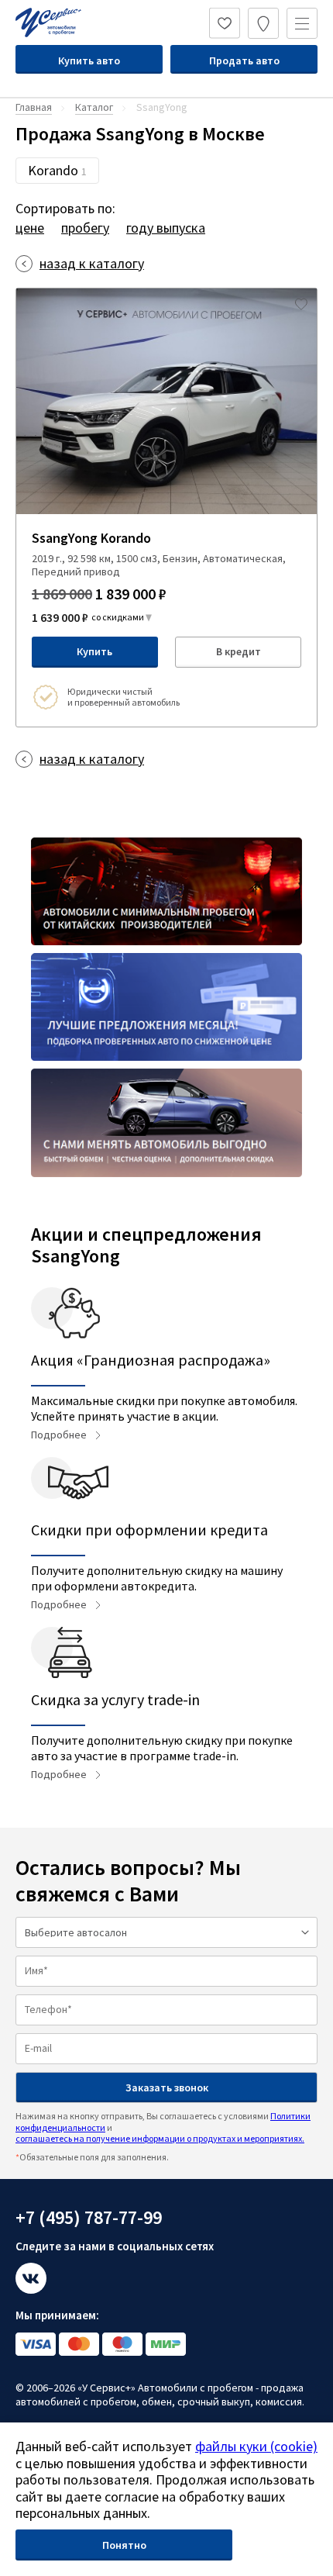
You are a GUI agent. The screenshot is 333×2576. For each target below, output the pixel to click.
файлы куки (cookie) (256, 2446)
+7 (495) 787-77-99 (89, 2217)
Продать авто (244, 60)
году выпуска (166, 228)
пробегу (85, 228)
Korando (57, 170)
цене (30, 228)
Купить (94, 651)
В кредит (239, 651)
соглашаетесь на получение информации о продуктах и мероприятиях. (160, 2138)
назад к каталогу (92, 264)
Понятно (124, 2545)
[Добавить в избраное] (301, 304)
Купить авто (89, 60)
